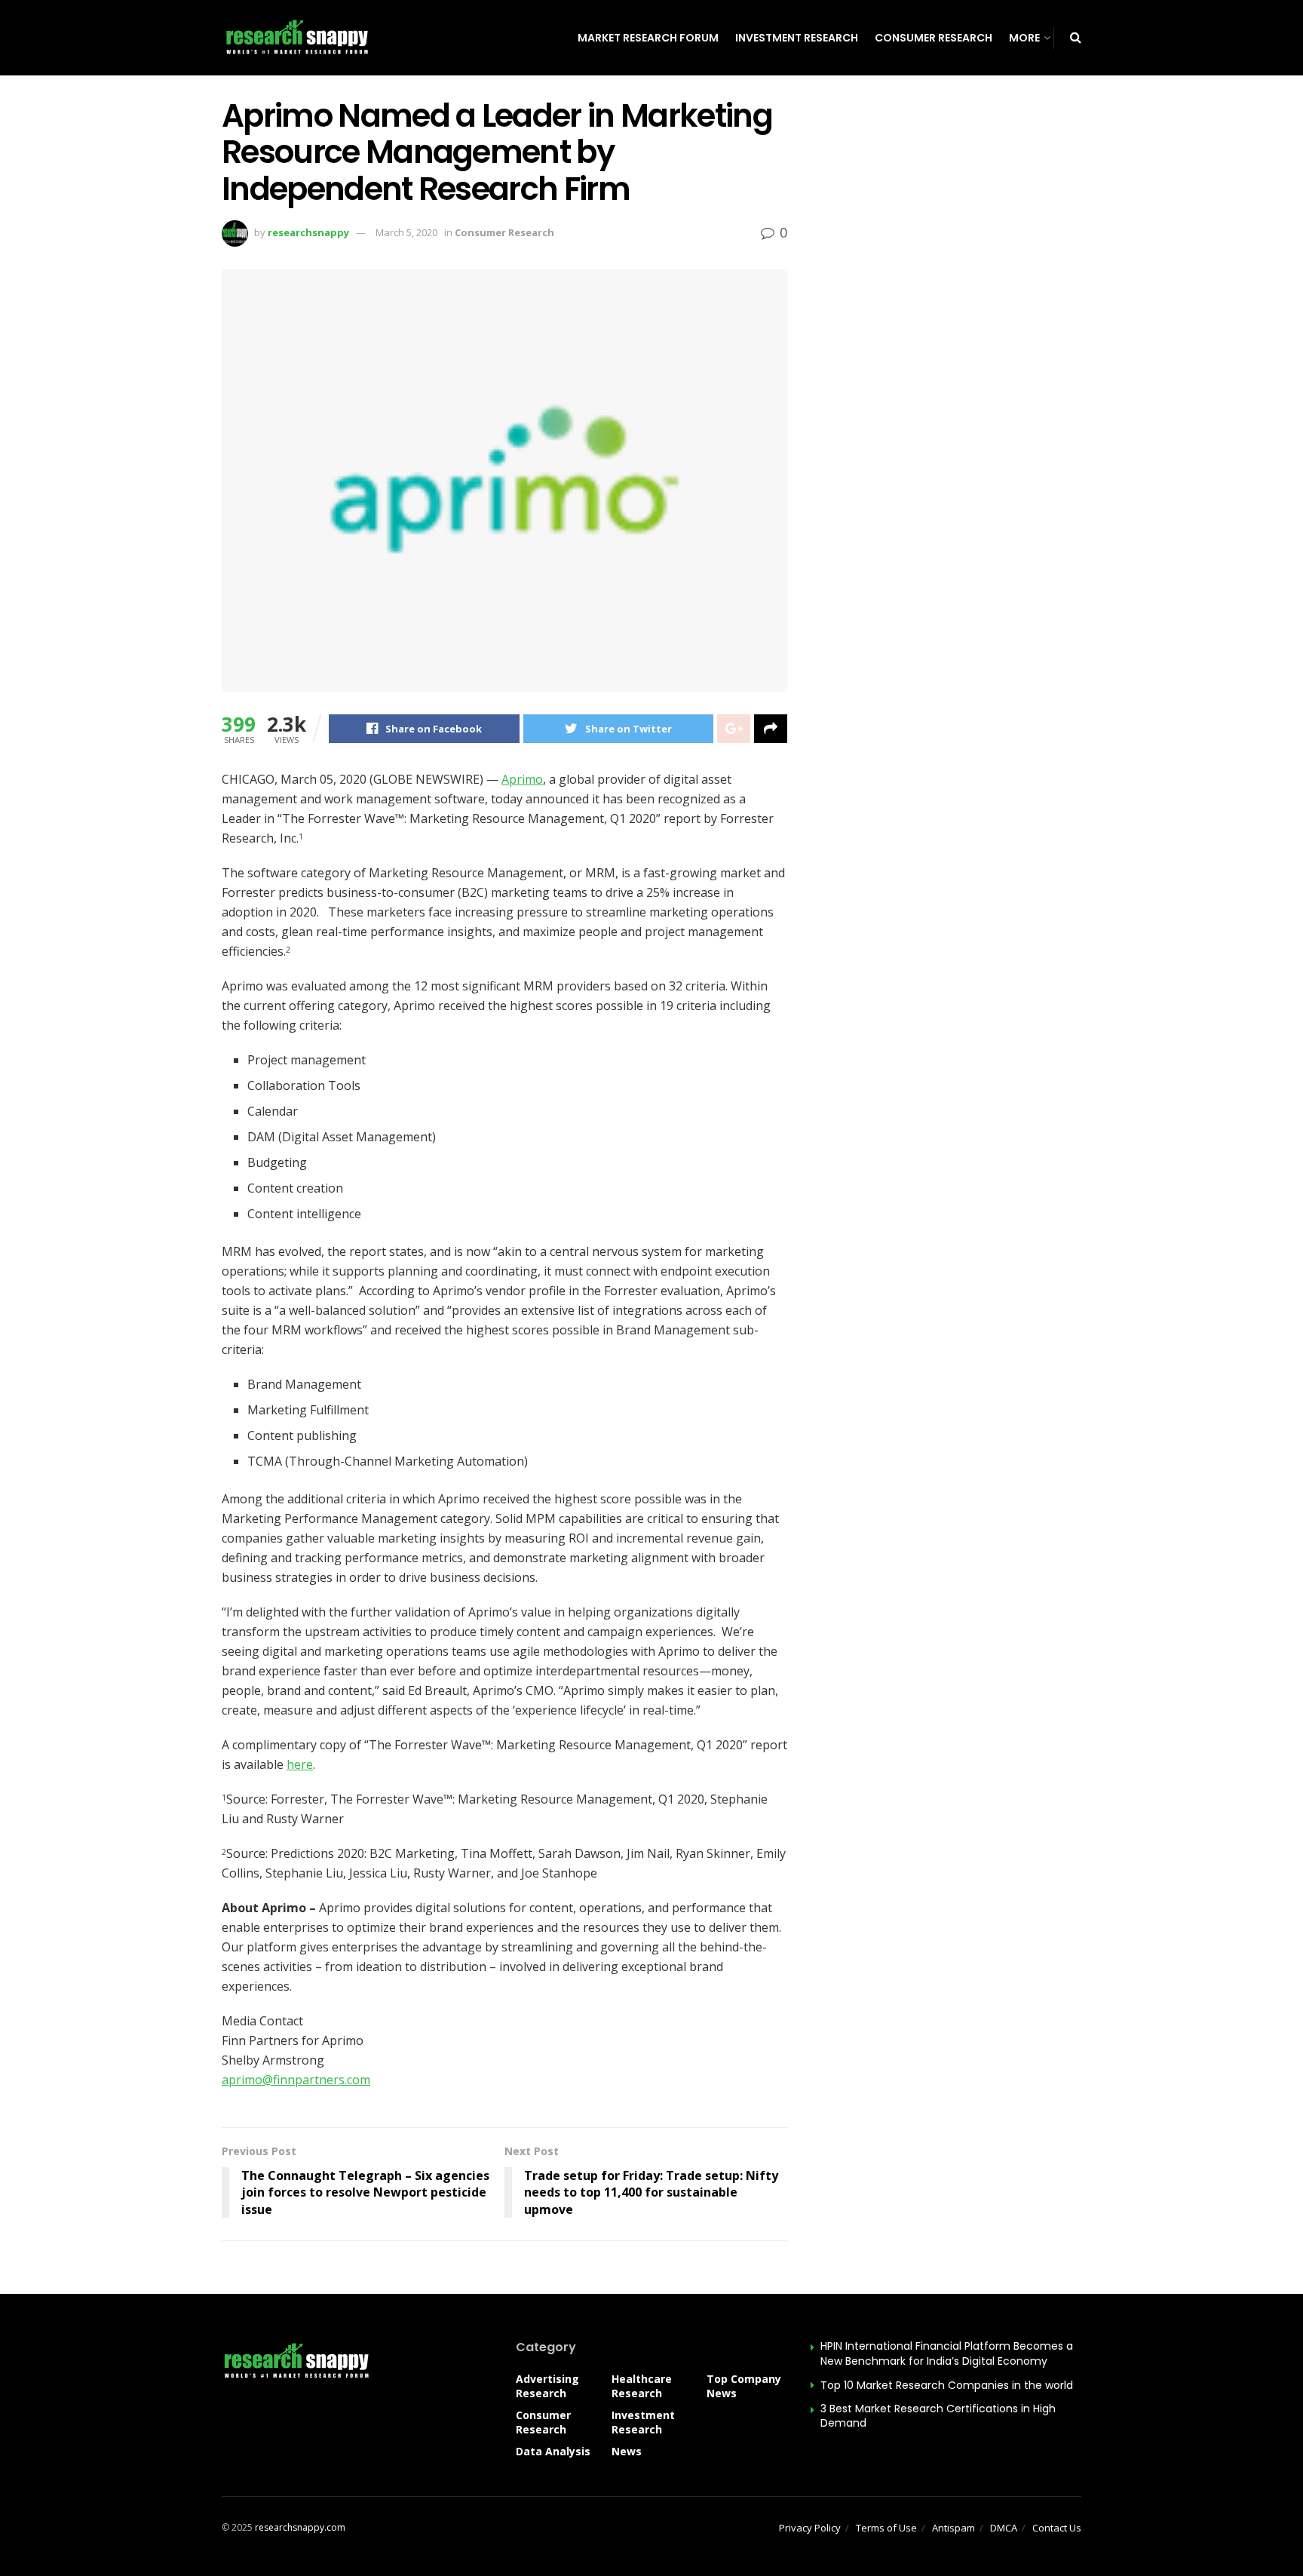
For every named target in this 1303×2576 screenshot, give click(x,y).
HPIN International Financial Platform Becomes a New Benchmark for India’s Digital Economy (947, 2353)
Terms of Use (886, 2528)
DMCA (1004, 2528)
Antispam (953, 2528)
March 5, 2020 (406, 232)
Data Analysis (553, 2451)
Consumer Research (934, 38)
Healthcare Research (642, 2386)
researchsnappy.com (300, 2527)
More (1024, 38)
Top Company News (744, 2386)
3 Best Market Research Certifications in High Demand (938, 2416)
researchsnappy (308, 232)
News (627, 2451)
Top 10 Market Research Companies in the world (947, 2385)
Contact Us (1057, 2528)
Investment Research (797, 38)
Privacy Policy (810, 2528)
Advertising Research (547, 2386)
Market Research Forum (648, 38)
